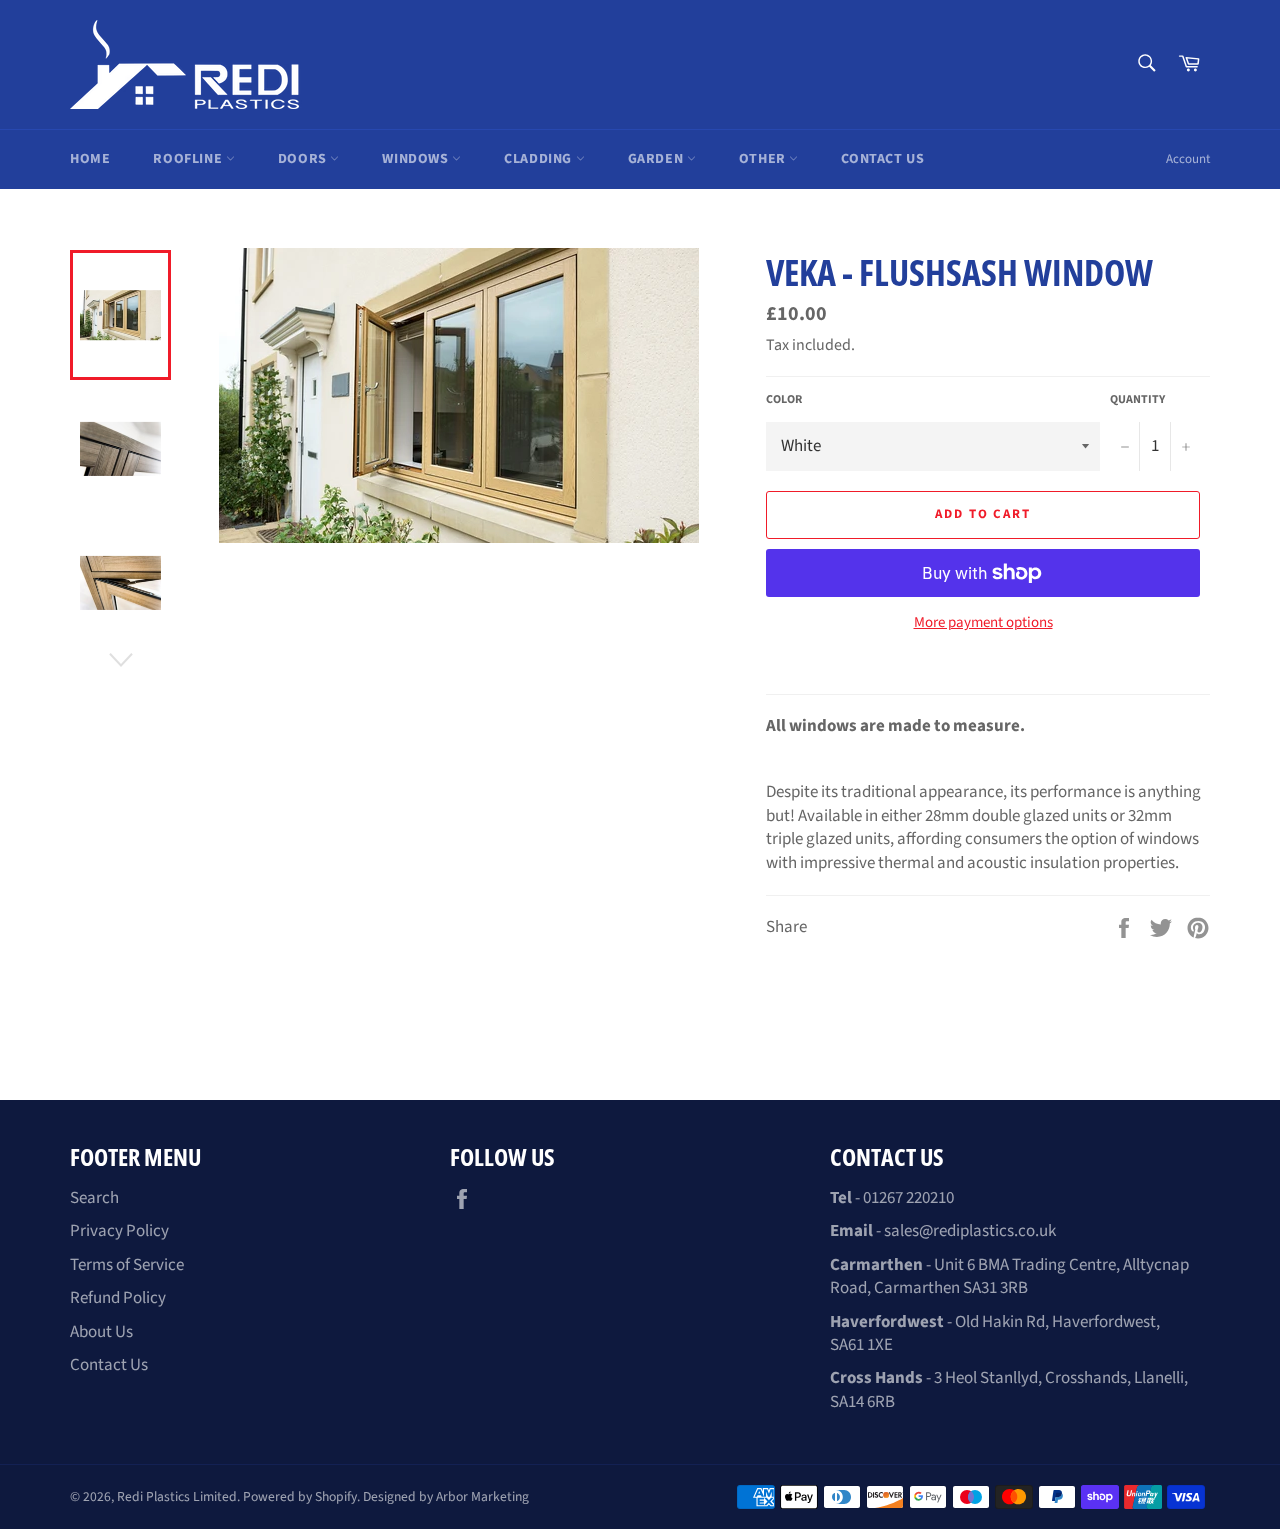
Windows (417, 159)
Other (764, 159)
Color (784, 400)
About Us (101, 1332)
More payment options (983, 623)
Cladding (539, 159)
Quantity (1137, 400)
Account (1188, 159)
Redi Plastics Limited (177, 1496)
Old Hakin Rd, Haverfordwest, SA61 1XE (995, 1333)
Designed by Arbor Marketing (446, 1496)
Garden (657, 159)
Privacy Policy (119, 1231)
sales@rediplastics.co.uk (970, 1231)
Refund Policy (118, 1298)
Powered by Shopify (300, 1496)
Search (94, 1198)
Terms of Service (127, 1265)
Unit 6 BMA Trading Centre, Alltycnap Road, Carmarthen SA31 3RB (1009, 1276)
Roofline (189, 159)
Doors (304, 159)
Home (90, 159)
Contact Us (882, 159)
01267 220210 (908, 1198)
